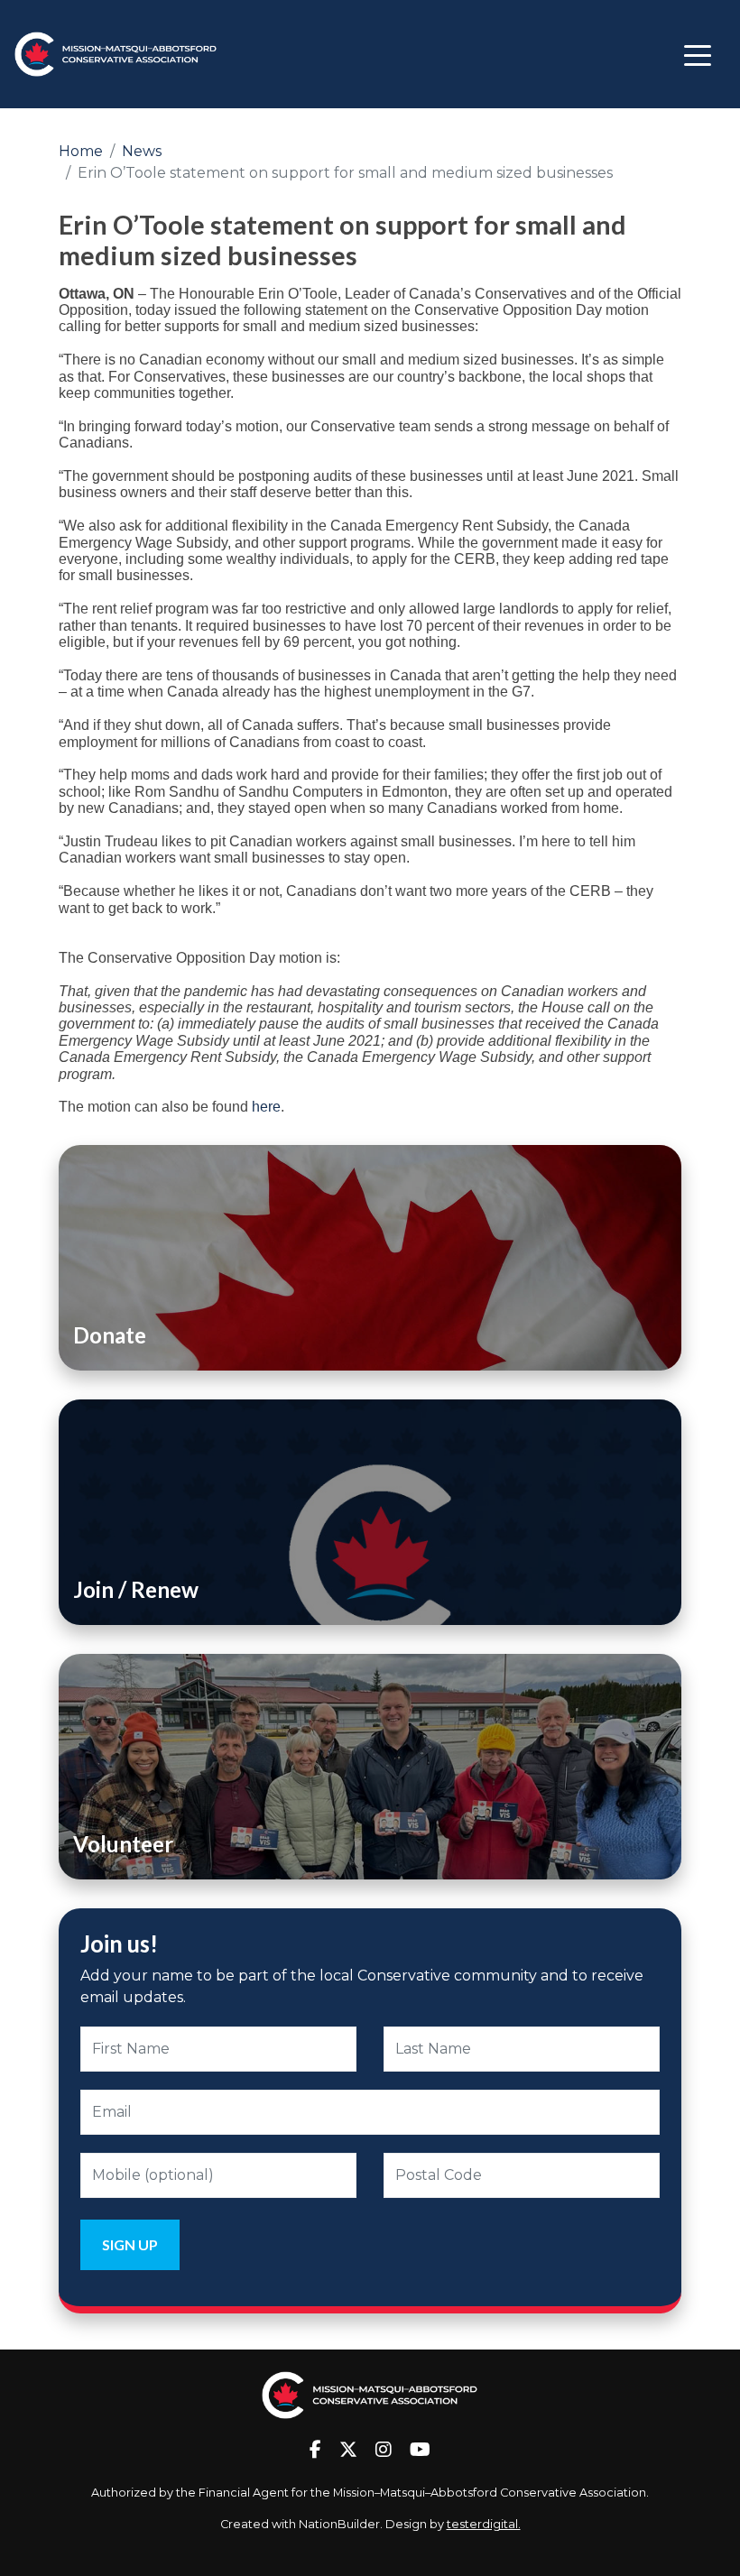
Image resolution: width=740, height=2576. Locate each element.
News (142, 151)
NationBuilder (339, 2524)
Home (81, 151)
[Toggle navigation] (698, 54)
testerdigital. (484, 2524)
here (266, 1107)
